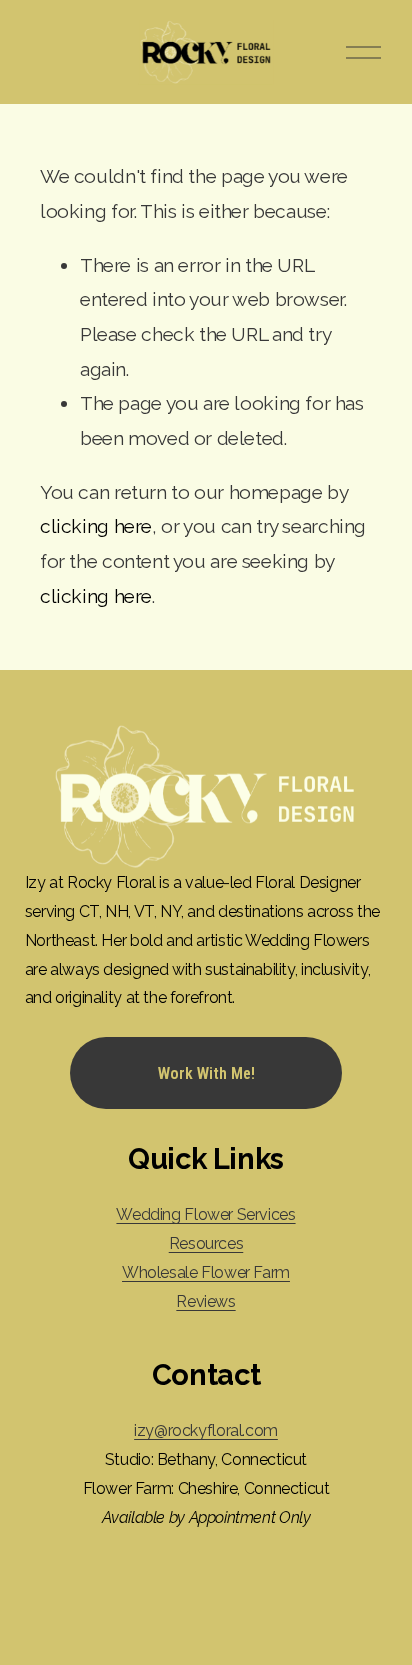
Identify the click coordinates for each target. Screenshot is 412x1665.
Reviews (205, 1301)
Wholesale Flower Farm (206, 1272)
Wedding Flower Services (205, 1214)
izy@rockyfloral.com (206, 1430)
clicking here (96, 526)
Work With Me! (206, 1073)
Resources (206, 1243)
